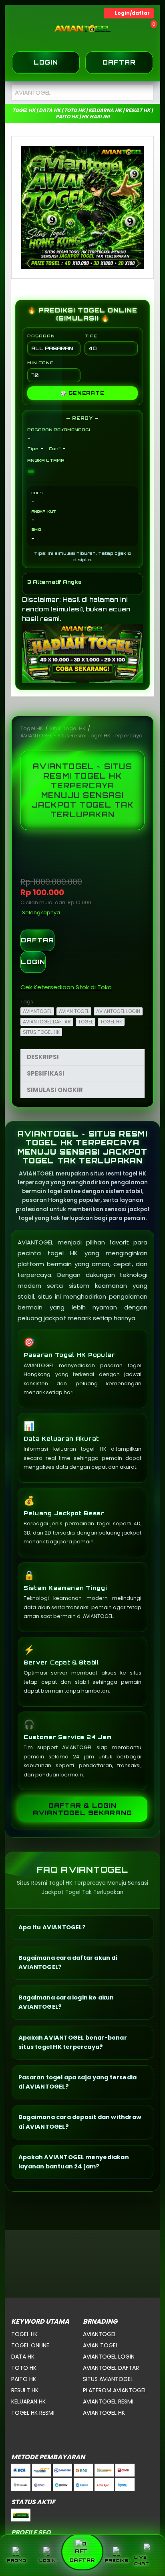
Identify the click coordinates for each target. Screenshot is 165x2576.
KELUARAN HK (28, 2401)
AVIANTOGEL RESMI (108, 2401)
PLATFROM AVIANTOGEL (115, 2390)
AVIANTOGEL (37, 1011)
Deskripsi (43, 1057)
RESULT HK (25, 2390)
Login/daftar (132, 13)
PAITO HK (24, 2379)
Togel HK (32, 728)
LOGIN (33, 962)
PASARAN (41, 336)
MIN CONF (40, 363)
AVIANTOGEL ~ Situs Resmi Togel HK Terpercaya (81, 736)
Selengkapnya (41, 912)
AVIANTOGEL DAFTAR (47, 1022)
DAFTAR (37, 940)
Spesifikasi (46, 1073)
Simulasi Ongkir (55, 1090)
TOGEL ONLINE (30, 2345)
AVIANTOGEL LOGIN (118, 1011)
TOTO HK (24, 2368)
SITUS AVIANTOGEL (108, 2379)
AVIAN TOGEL (74, 1011)
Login (46, 62)
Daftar (119, 62)
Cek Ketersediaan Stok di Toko (66, 987)
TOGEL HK (111, 1022)
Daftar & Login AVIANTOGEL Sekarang (82, 1809)
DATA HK (23, 2357)
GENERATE (82, 393)
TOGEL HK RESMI (33, 2413)
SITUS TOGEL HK (41, 1032)
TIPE (91, 336)
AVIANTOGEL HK (104, 2413)
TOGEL (86, 1022)
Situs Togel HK (68, 728)
